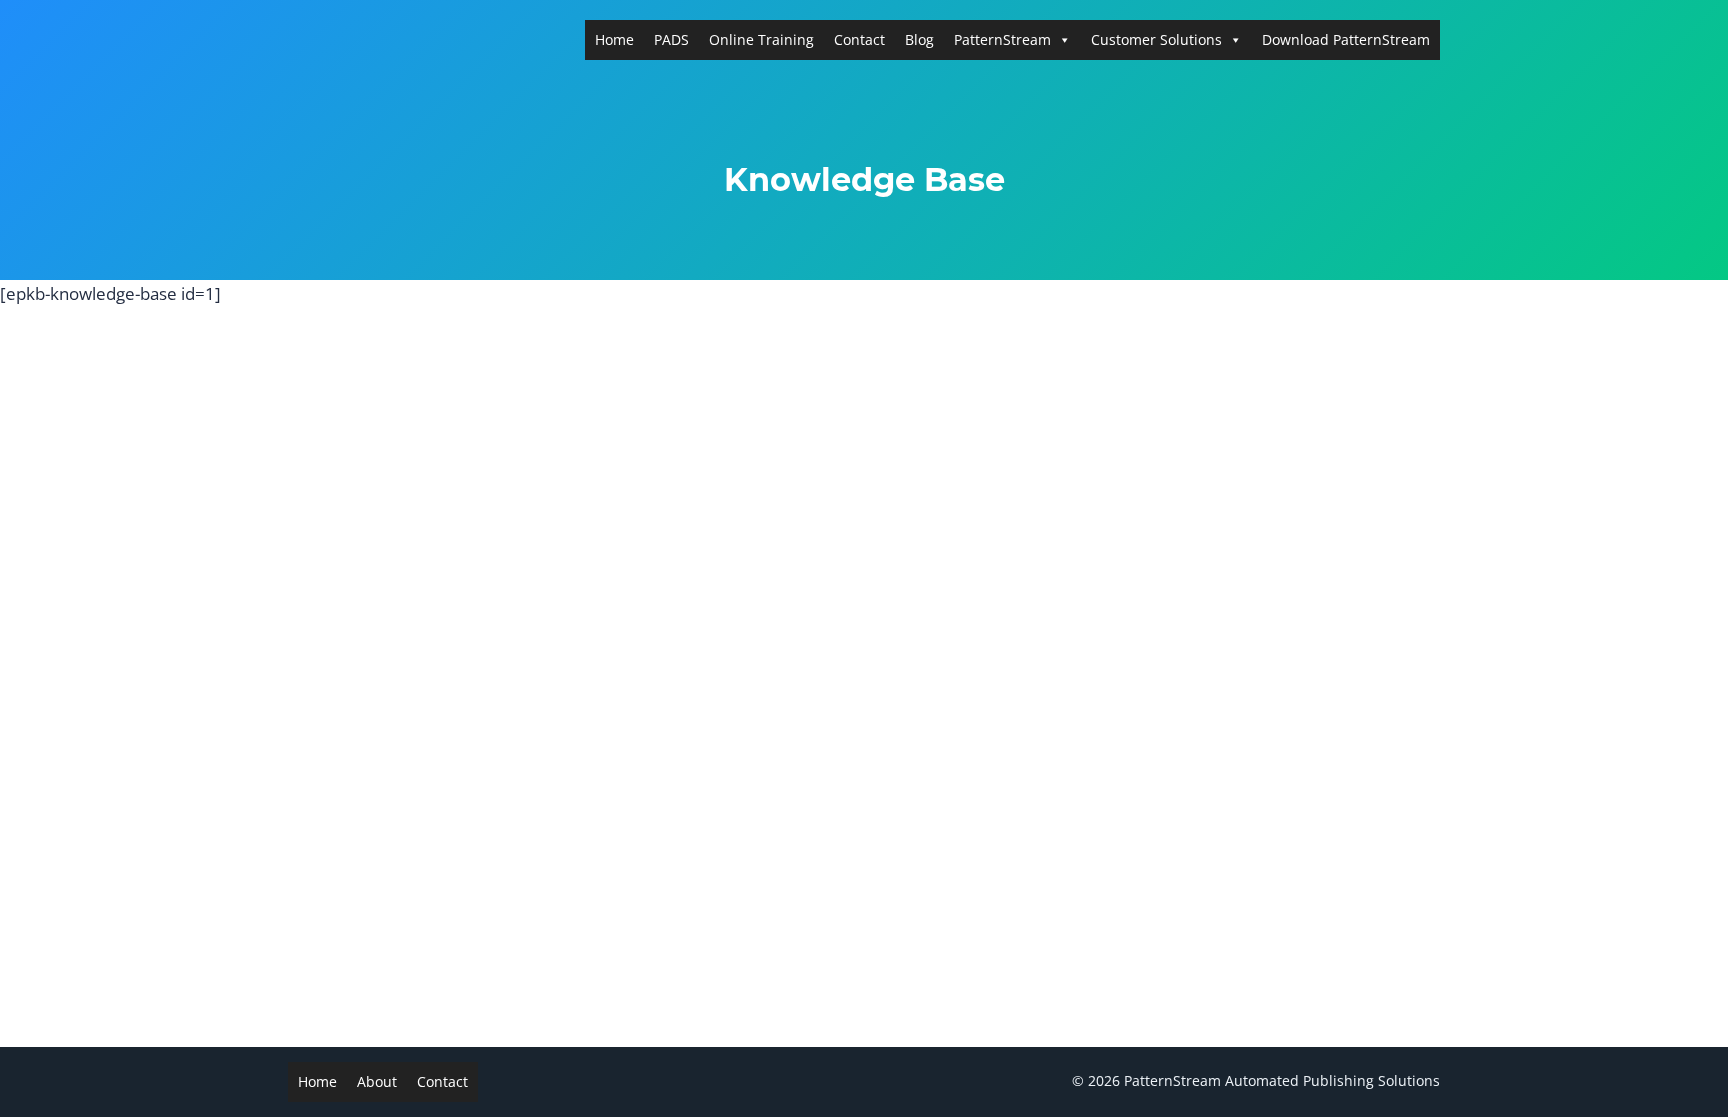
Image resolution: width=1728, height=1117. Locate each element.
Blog (919, 39)
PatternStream (1002, 39)
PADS (671, 39)
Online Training (761, 39)
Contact (859, 39)
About (377, 1081)
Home (614, 39)
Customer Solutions (1156, 39)
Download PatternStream (1346, 39)
